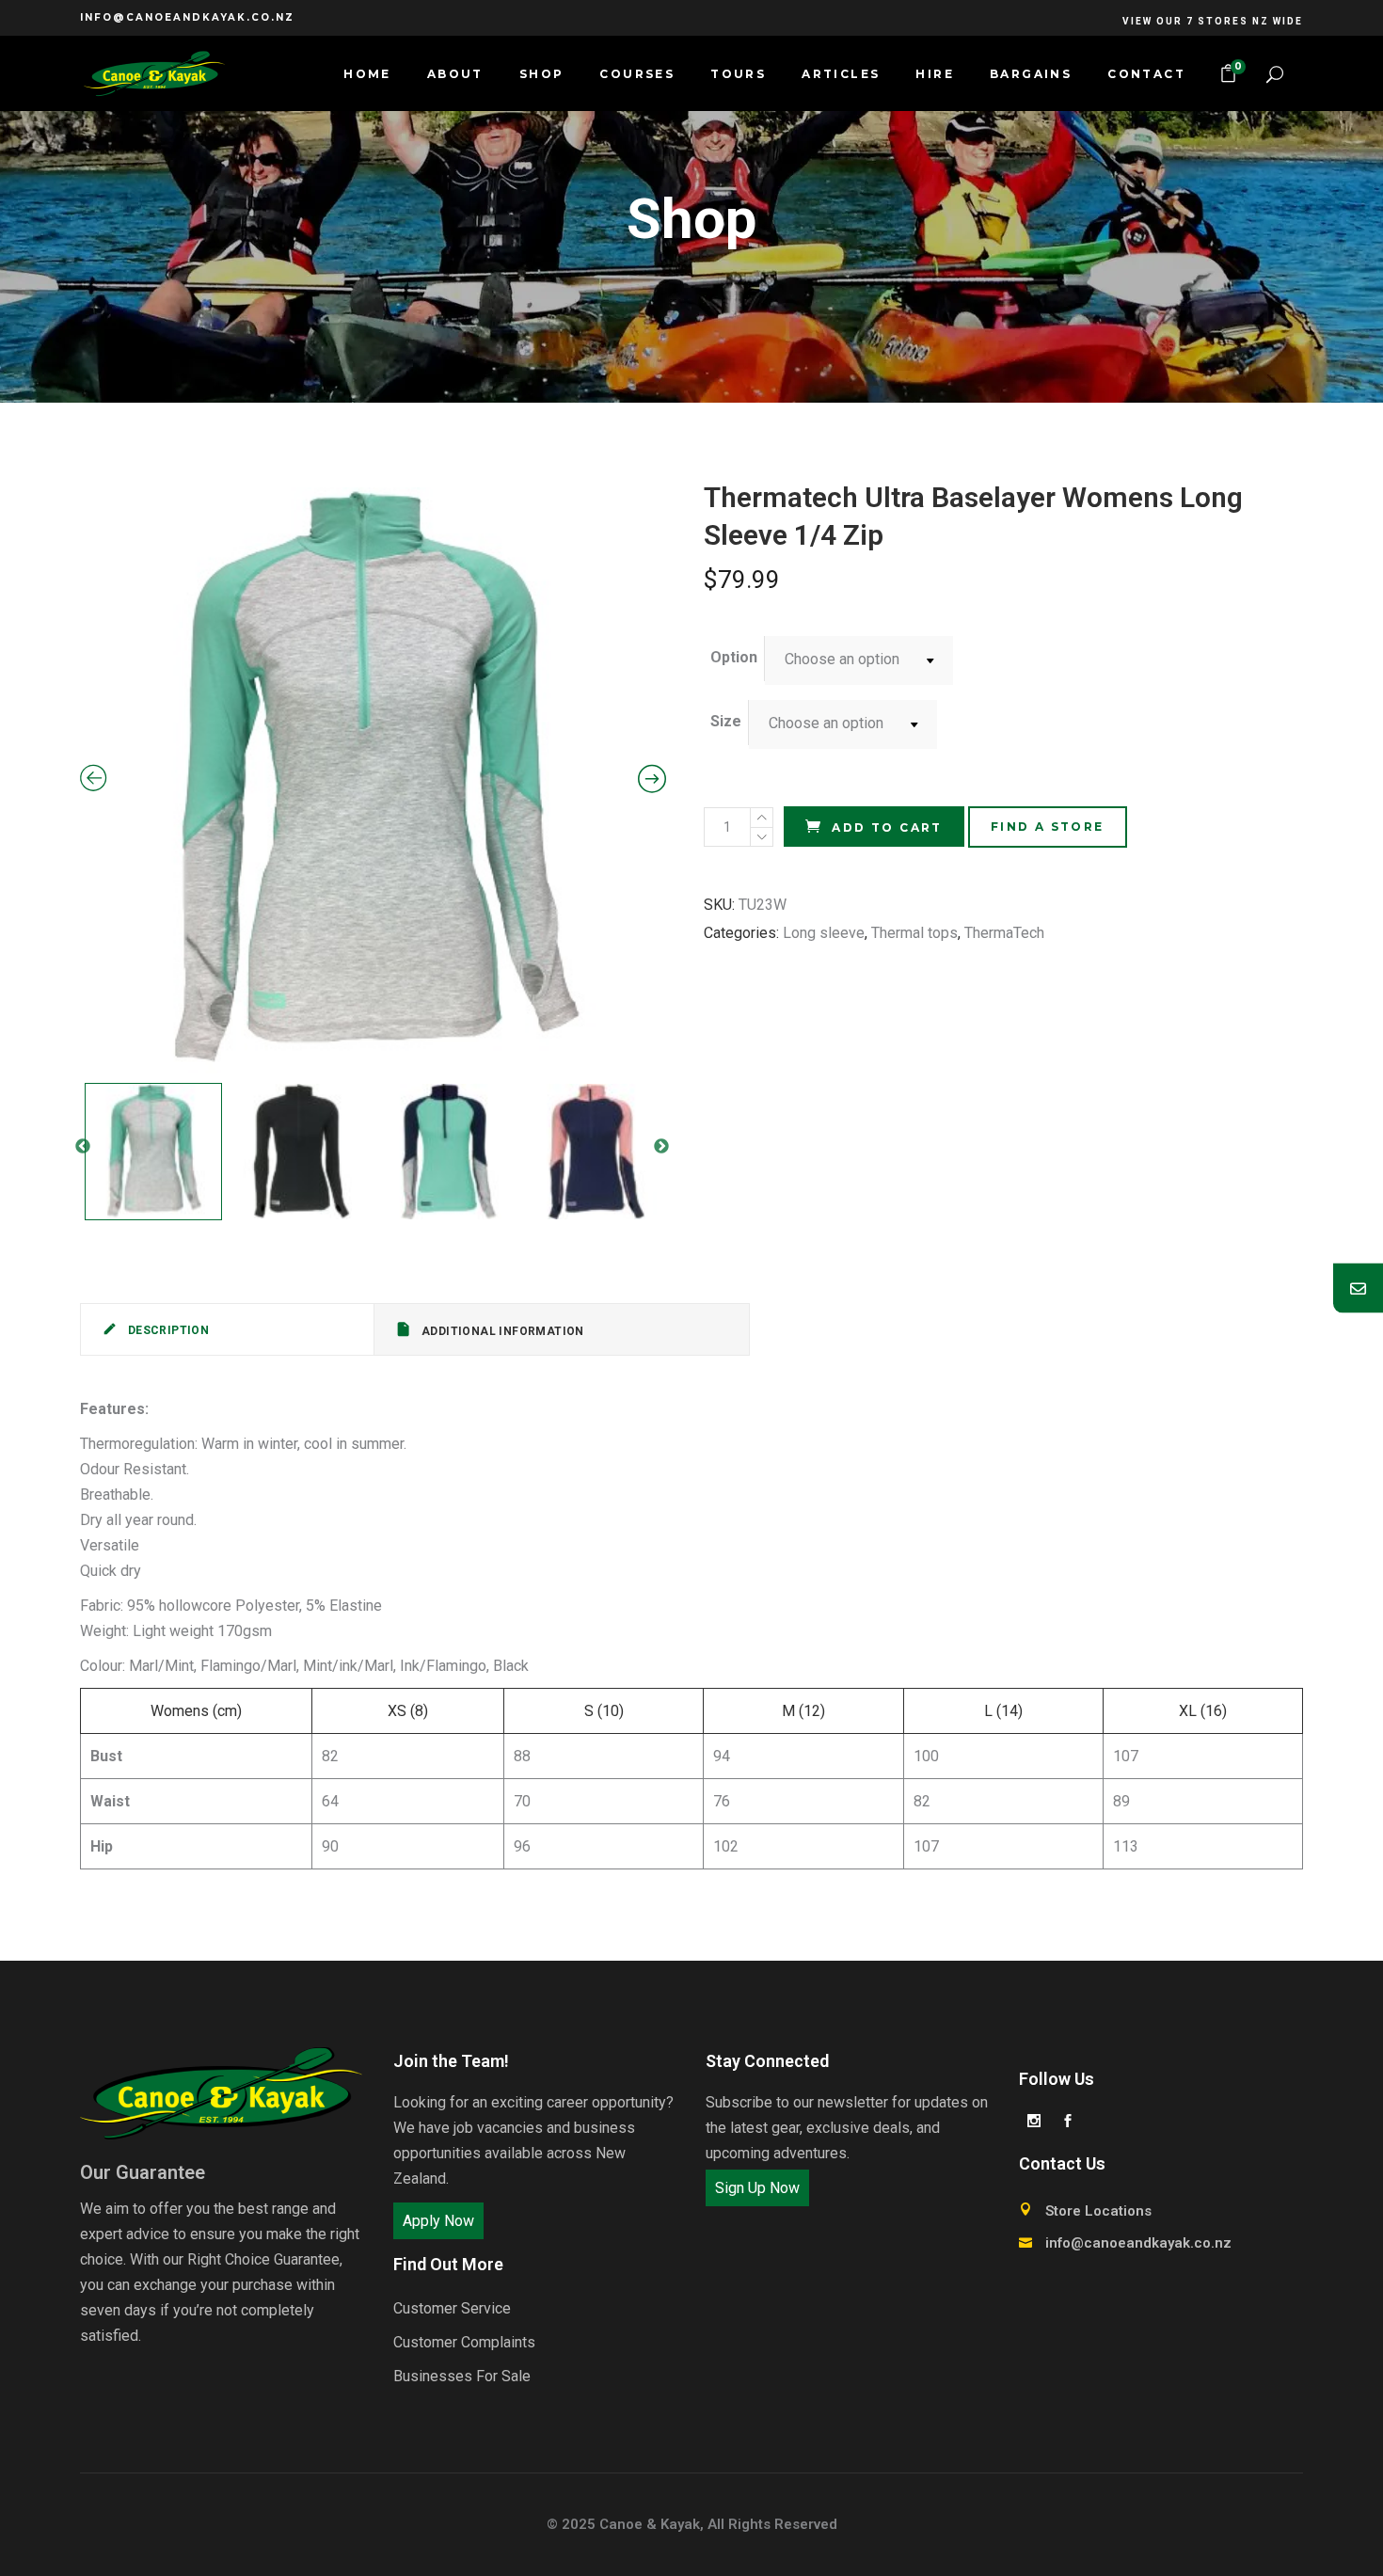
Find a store (1048, 827)
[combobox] (859, 660)
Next (661, 1147)
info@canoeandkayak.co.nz (187, 17)
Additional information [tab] (501, 1331)
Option (734, 657)
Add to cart (887, 827)
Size (726, 721)
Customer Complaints (464, 2342)
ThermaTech (1004, 933)
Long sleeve (824, 933)
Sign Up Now (757, 2188)
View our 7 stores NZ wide (1213, 21)
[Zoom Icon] (373, 780)
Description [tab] (167, 1330)
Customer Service (452, 2308)
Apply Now (438, 2221)
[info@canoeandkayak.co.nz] (1358, 1288)
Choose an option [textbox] (842, 659)
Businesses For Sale (462, 2376)
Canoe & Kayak (650, 2524)
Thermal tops (914, 933)
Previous (83, 1147)
